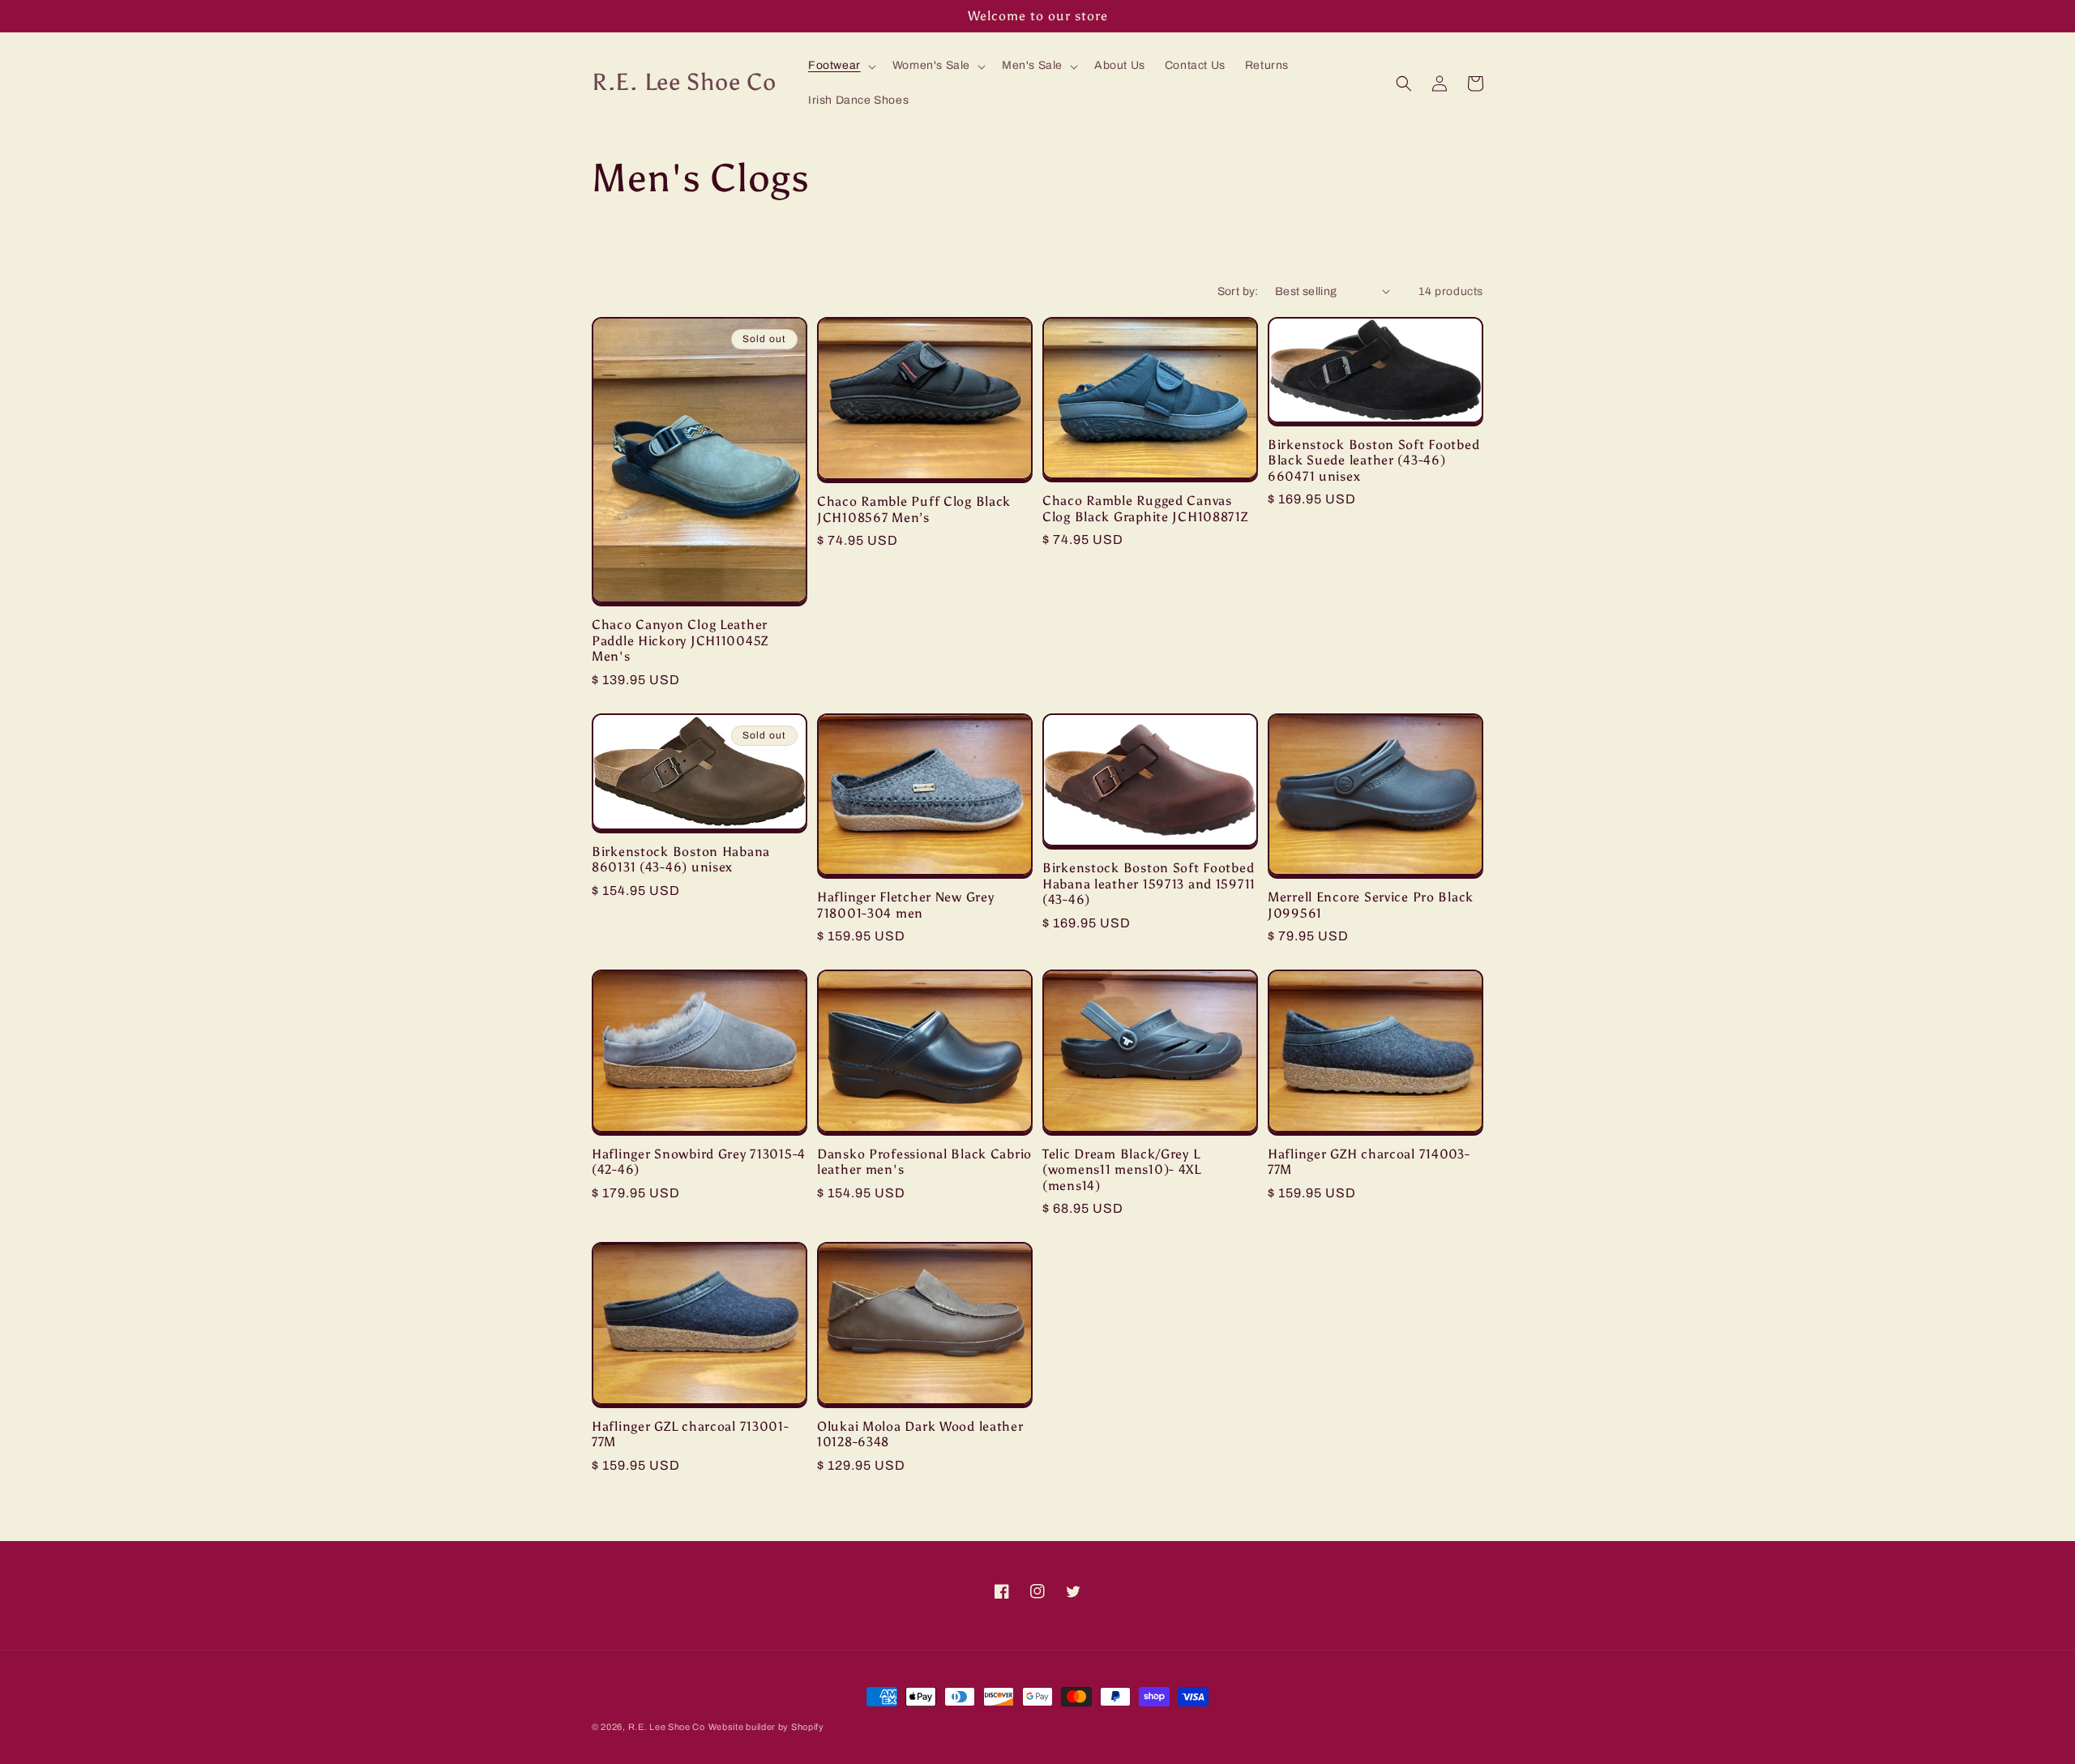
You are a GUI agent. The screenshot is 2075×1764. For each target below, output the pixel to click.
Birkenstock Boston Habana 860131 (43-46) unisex (681, 859)
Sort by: (1238, 291)
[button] (841, 66)
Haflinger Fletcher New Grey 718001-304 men (905, 905)
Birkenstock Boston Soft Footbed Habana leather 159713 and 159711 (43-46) (1149, 884)
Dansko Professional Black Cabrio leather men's (924, 1162)
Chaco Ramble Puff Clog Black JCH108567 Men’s (914, 509)
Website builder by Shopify (766, 1727)
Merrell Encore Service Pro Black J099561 (1371, 905)
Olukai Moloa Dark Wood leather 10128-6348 (920, 1434)
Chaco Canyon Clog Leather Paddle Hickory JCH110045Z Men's (680, 640)
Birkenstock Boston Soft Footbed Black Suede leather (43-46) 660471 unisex (1373, 460)
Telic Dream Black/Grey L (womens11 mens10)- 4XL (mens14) (1122, 1170)
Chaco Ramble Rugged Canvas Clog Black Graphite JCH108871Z (1145, 508)
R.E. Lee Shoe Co (667, 1727)
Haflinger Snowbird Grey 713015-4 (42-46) (699, 1162)
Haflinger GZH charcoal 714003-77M (1369, 1162)
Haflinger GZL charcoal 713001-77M (691, 1434)
